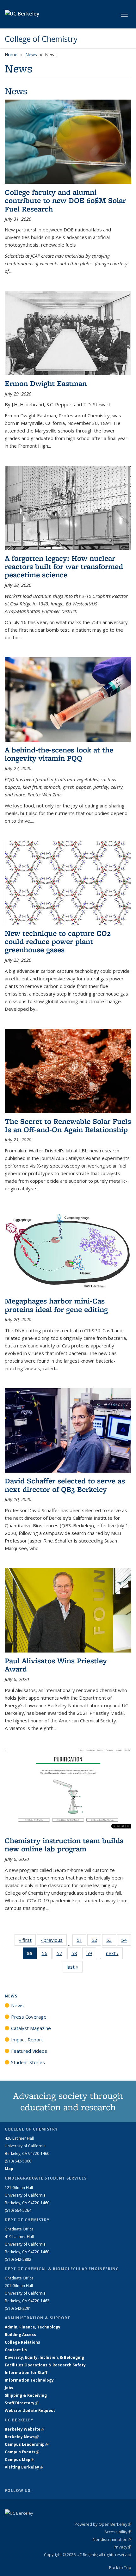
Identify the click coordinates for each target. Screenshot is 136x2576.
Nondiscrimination (112, 2539)
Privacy (122, 2547)
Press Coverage (29, 2017)
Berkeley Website (25, 2429)
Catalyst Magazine (31, 2028)
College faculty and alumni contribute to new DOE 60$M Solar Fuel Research (65, 200)
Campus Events (22, 2452)
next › (114, 1953)
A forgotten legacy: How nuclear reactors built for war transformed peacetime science (64, 567)
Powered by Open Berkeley (103, 2524)
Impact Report (27, 2039)
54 (126, 1941)
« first (27, 1940)
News (31, 55)
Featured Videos (29, 2051)
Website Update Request (30, 2410)
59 (91, 1955)
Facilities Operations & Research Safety (45, 2365)
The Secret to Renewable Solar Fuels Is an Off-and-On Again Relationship (68, 1125)
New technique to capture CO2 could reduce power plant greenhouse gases (58, 941)
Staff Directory (22, 2403)
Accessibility (118, 2532)
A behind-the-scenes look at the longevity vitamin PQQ (59, 754)
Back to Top (120, 2567)
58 (76, 1955)
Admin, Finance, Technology (33, 2327)
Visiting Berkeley (24, 2467)
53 (111, 1941)
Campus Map (19, 2459)
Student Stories (28, 2062)
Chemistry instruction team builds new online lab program (64, 1845)
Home (11, 55)
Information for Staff (26, 2373)
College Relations (22, 2342)
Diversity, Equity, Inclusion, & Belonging (44, 2357)
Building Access (20, 2335)
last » (75, 1967)
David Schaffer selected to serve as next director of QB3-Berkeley (65, 1485)
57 (62, 1955)
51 (81, 1941)
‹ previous (54, 1940)
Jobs (9, 2388)
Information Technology (29, 2380)
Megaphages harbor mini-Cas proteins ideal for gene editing (56, 1305)
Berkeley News (22, 2437)
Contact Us (16, 2350)
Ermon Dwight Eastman (46, 383)
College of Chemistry (41, 39)
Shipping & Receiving (26, 2395)
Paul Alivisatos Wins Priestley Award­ (56, 1665)
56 (47, 1955)
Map (9, 2169)
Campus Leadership (27, 2444)
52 (96, 1941)
